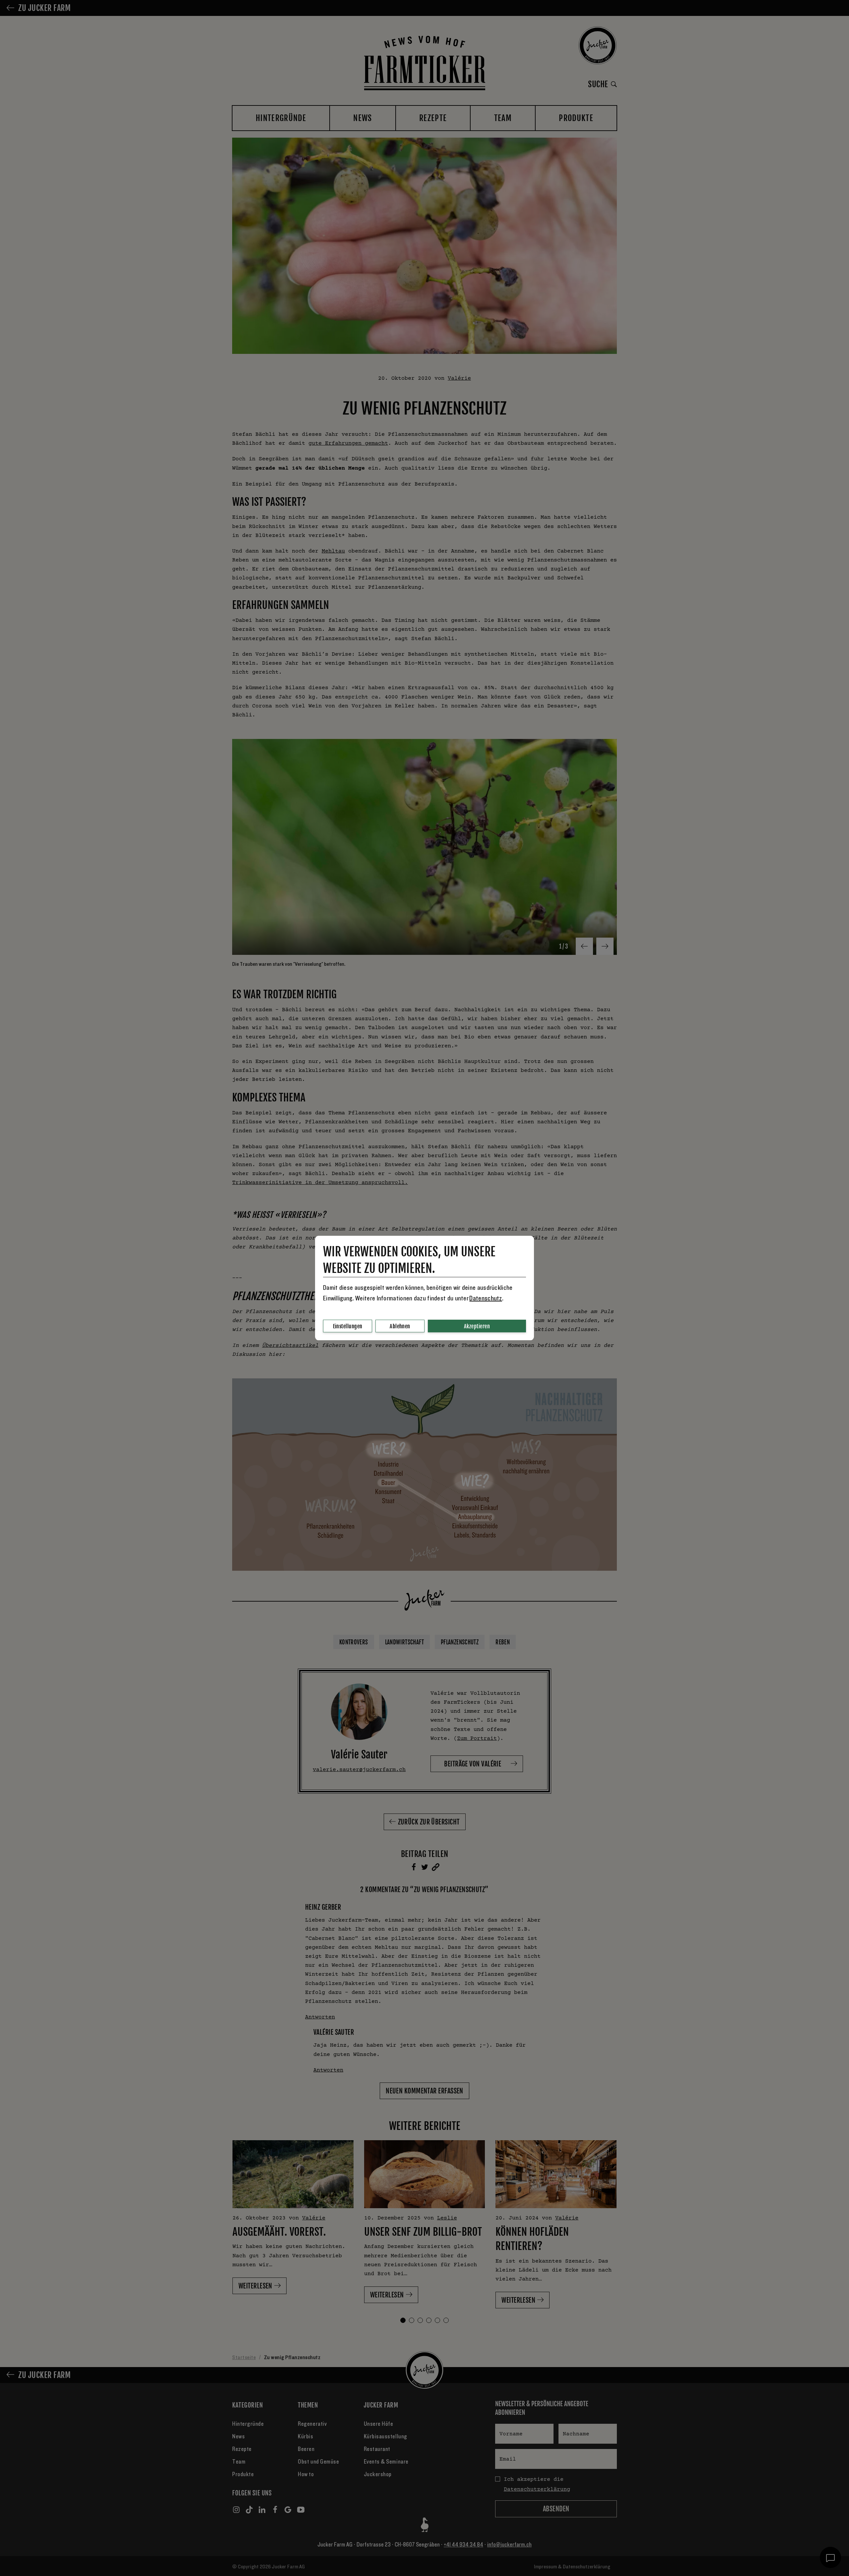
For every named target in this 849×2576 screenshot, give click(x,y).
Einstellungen (348, 1326)
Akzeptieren (477, 1326)
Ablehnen (400, 1326)
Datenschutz (486, 1298)
